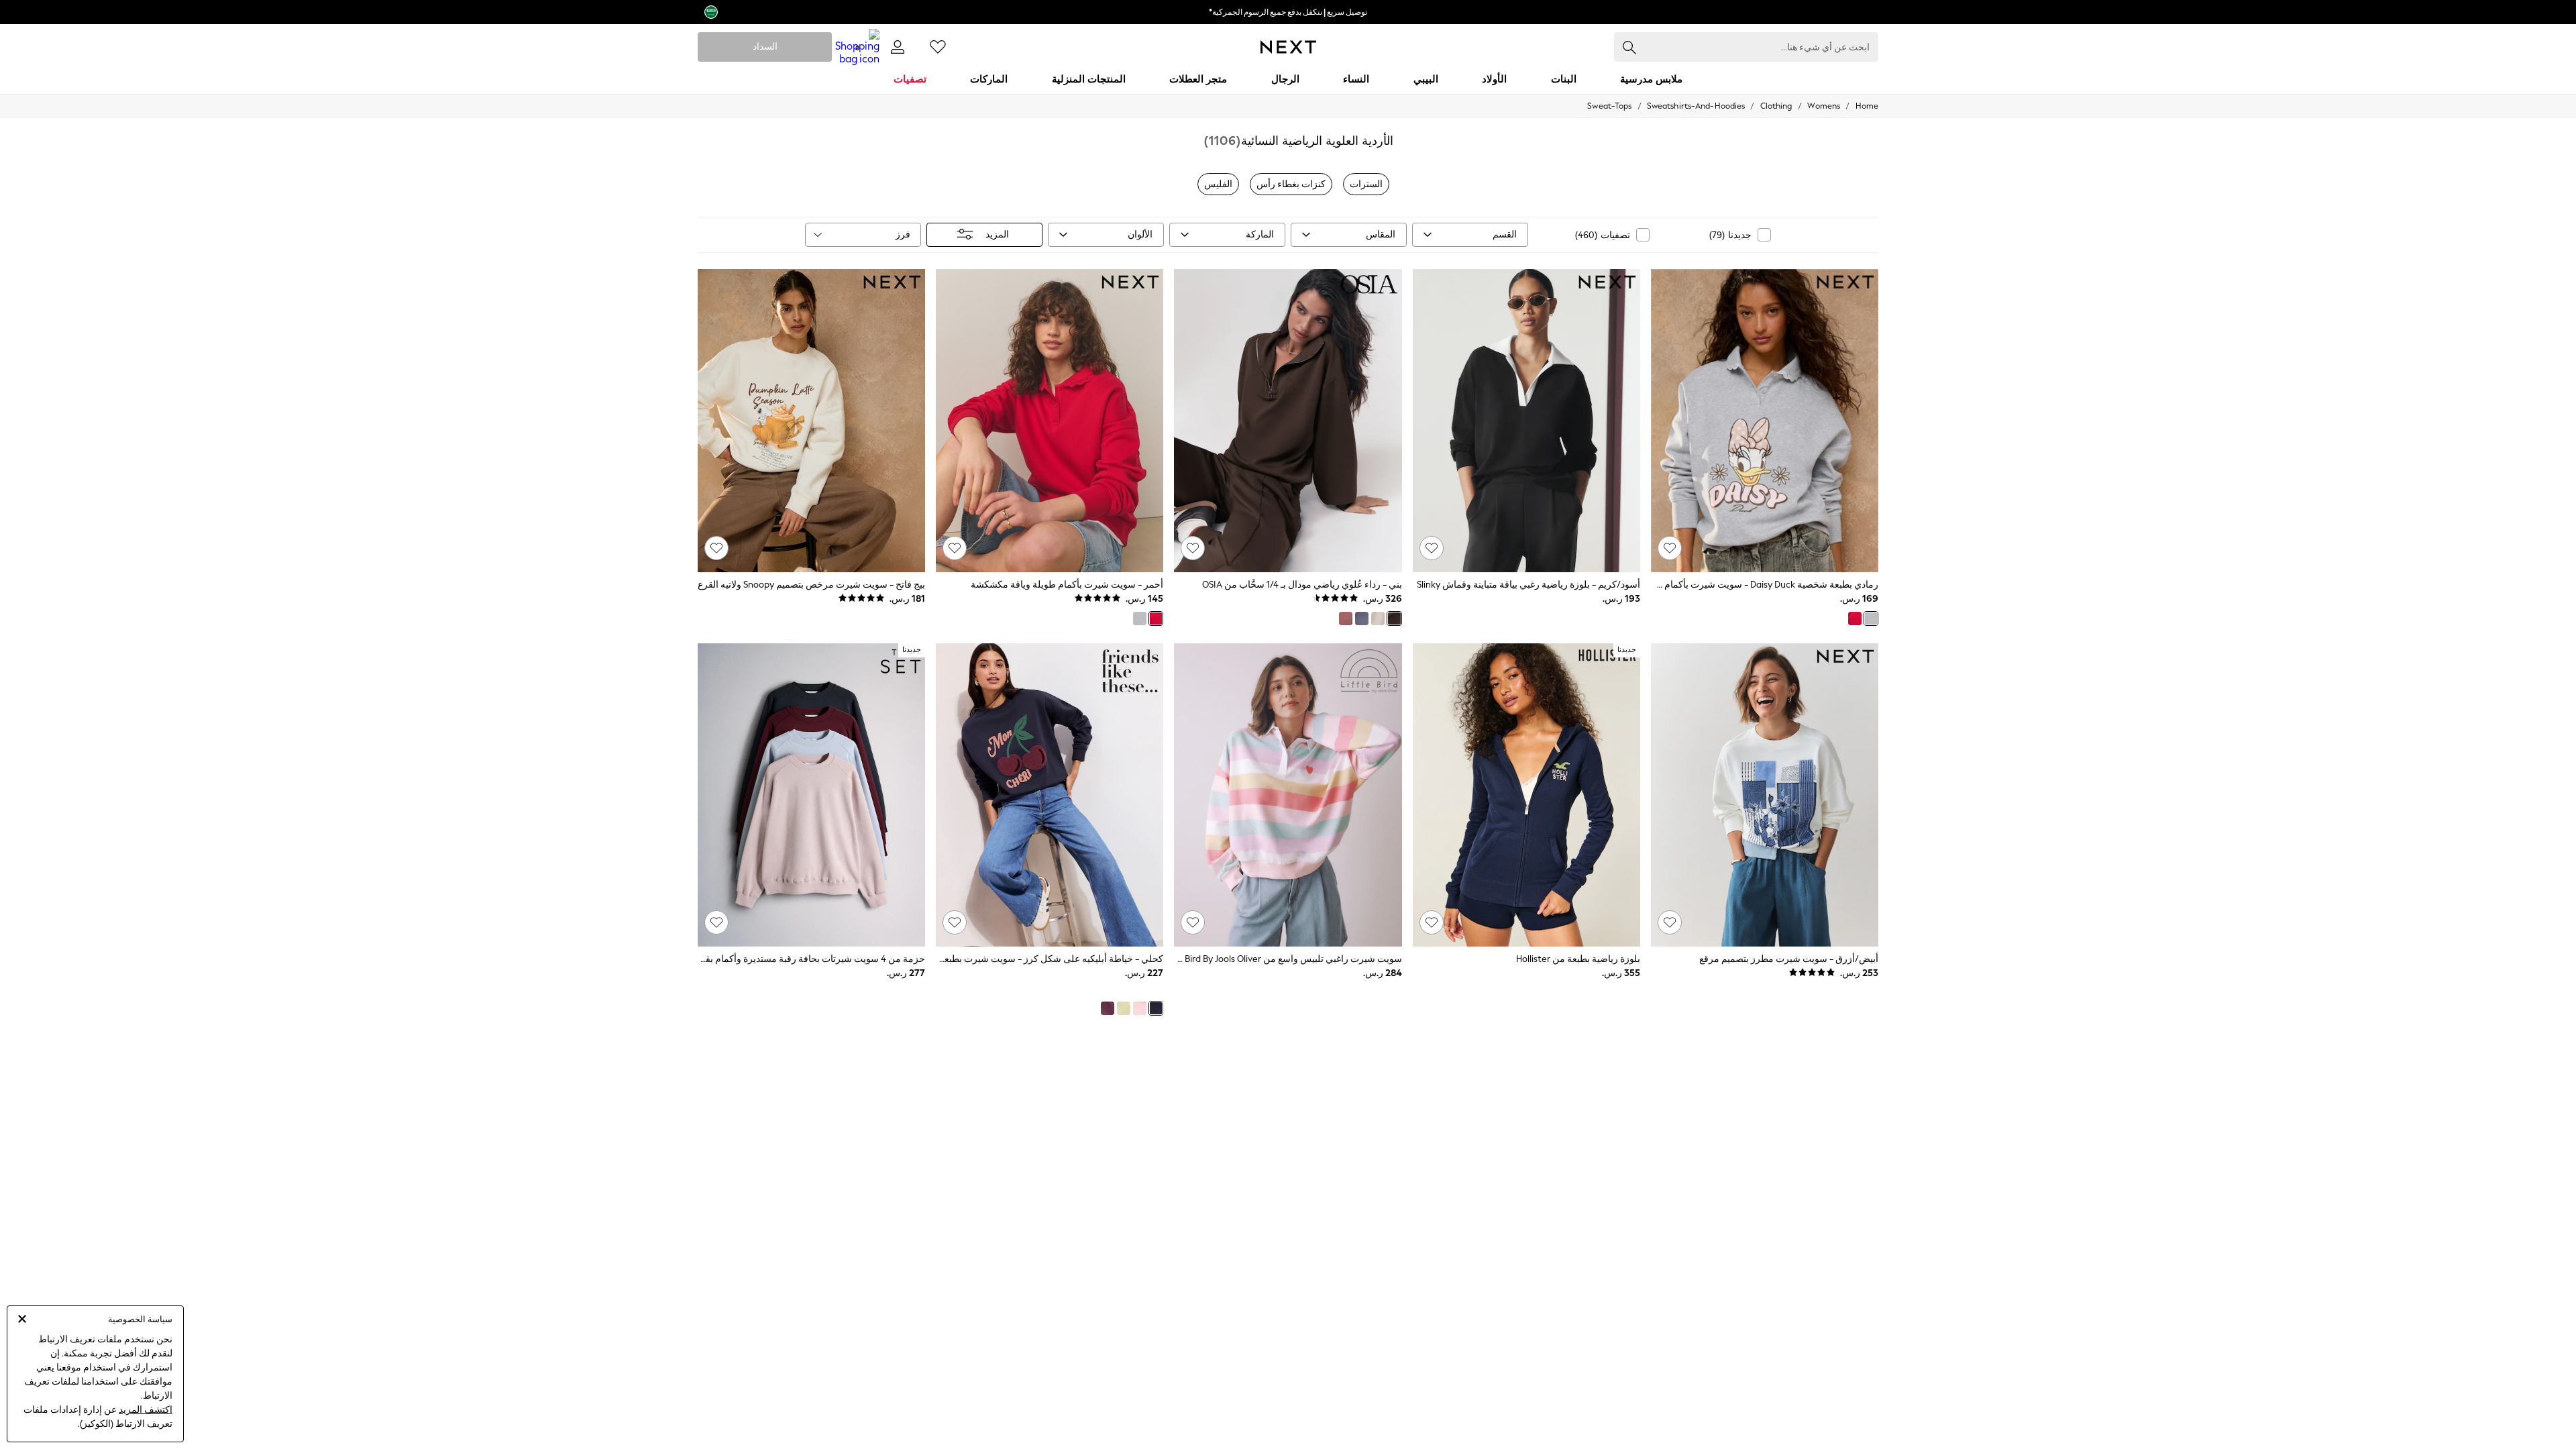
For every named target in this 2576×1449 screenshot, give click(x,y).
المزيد (997, 234)
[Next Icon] (1288, 47)
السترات (1366, 184)
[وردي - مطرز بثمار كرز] (1140, 1008)
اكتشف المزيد (146, 1410)
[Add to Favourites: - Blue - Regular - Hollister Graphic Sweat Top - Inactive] (1432, 922)
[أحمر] (1855, 619)
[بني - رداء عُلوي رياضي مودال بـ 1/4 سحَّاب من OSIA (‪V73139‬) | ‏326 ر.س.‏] (1288, 421)
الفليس (1218, 184)
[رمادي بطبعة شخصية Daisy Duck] (1871, 619)
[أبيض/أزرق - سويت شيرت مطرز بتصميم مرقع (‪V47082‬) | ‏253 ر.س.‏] (1765, 795)
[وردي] (1346, 619)
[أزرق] (1362, 619)
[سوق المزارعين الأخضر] (1124, 1008)
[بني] (1394, 619)
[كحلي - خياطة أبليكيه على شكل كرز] (1156, 1008)
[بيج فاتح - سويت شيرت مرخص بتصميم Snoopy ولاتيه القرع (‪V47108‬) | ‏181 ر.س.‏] (811, 421)
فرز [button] (903, 234)
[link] (898, 47)
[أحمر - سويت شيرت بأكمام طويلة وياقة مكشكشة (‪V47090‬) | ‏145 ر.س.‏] (1050, 421)
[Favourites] (938, 47)
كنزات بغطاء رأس (1291, 184)
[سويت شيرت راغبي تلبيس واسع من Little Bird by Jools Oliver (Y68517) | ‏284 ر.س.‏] (1288, 795)
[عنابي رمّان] (1108, 1008)
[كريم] (1378, 619)
